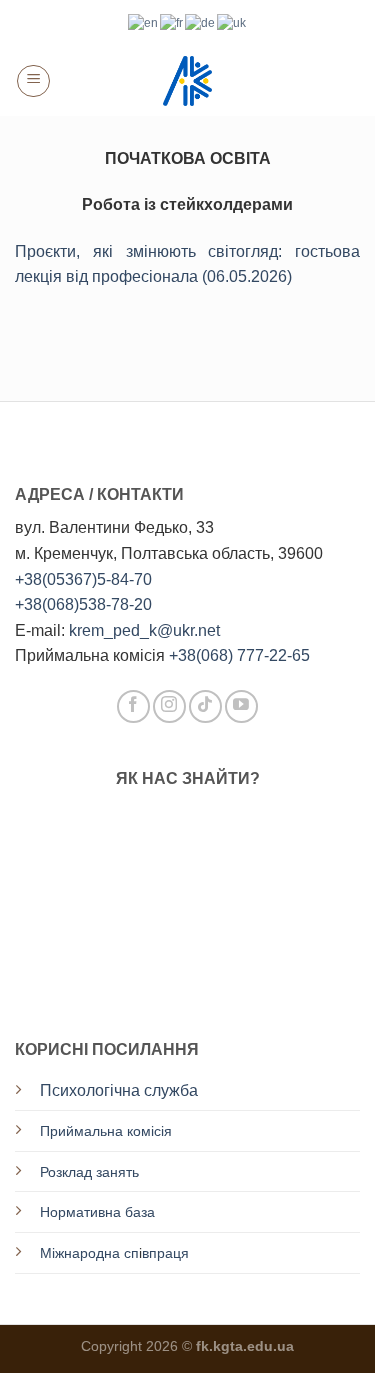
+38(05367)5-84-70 (83, 579)
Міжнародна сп (89, 1253)
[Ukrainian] (232, 22)
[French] (172, 22)
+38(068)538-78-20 (83, 604)
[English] (144, 22)
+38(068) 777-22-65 (239, 655)
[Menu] (33, 81)
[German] (201, 22)
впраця (165, 1253)
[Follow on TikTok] (205, 706)
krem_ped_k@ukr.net (144, 630)
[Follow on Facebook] (133, 706)
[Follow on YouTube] (241, 706)
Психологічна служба (119, 1090)
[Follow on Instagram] (169, 706)
